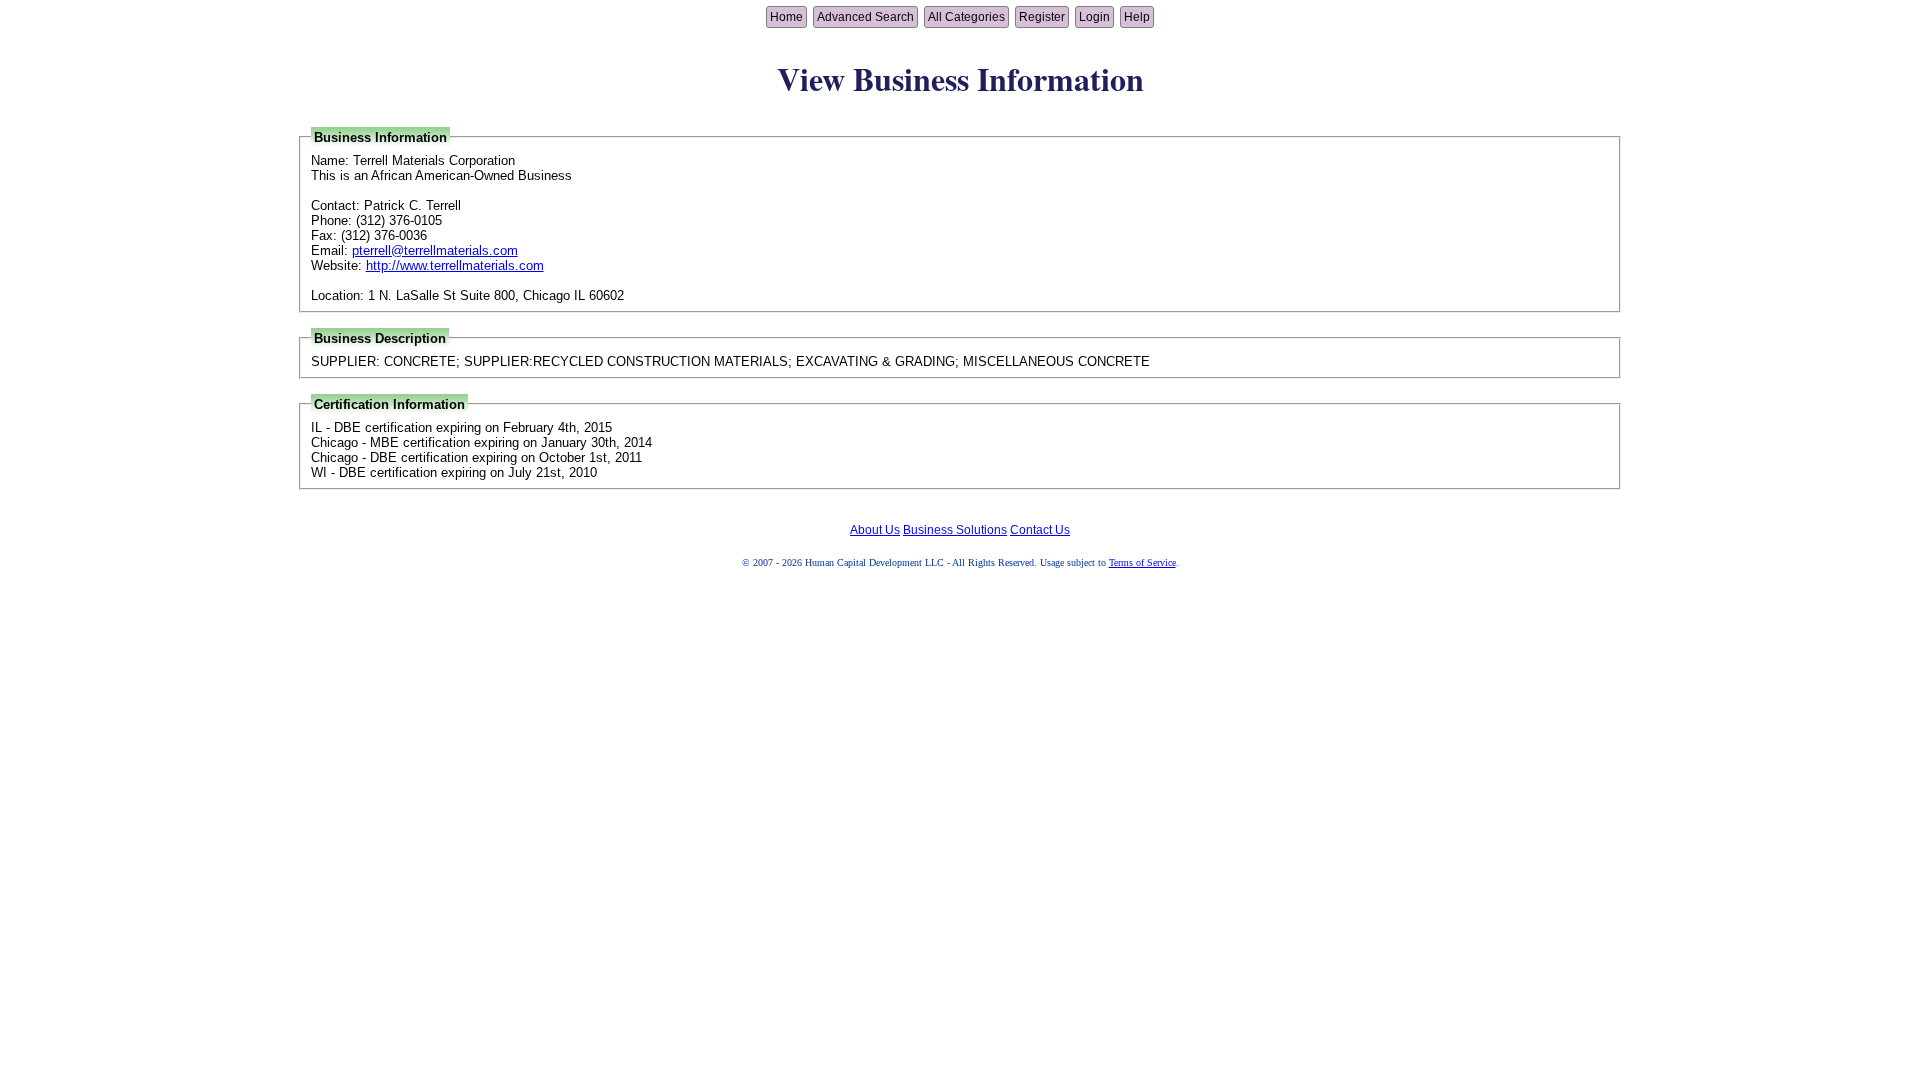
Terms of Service (1142, 562)
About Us (875, 530)
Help (1137, 17)
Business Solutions (955, 530)
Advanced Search (865, 17)
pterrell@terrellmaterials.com (435, 250)
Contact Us (1040, 530)
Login (1094, 17)
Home (786, 17)
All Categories (966, 17)
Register (1042, 17)
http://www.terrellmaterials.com (455, 265)
